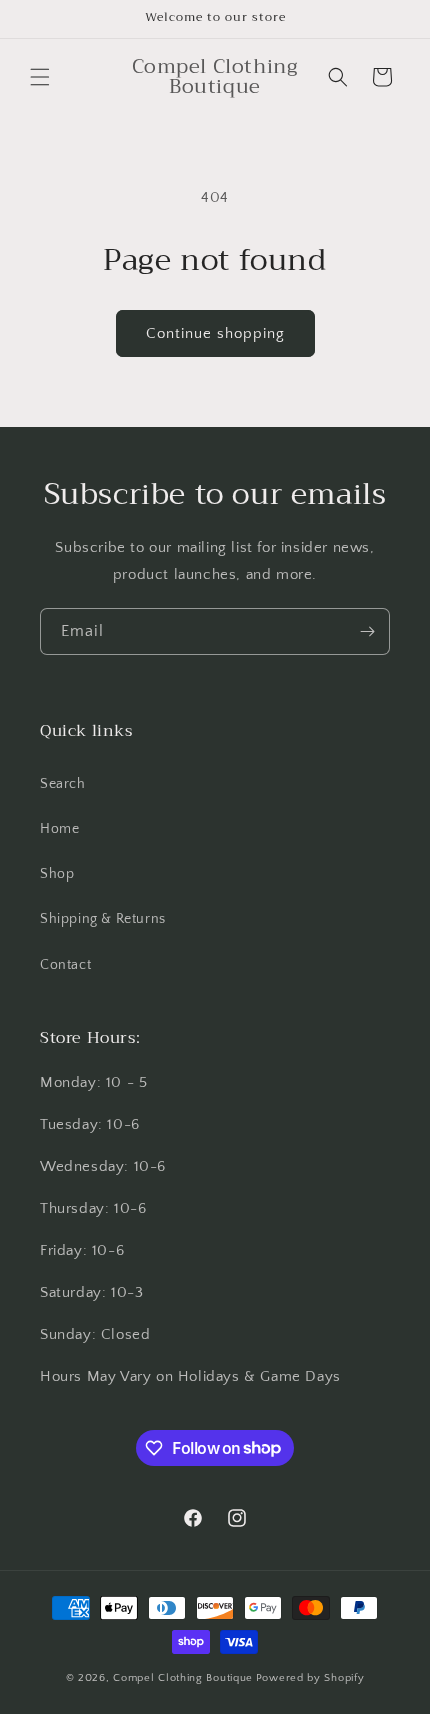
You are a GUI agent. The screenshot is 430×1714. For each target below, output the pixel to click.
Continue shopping (215, 333)
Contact (65, 965)
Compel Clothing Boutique (183, 1678)
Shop (57, 874)
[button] (40, 77)
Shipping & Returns (103, 919)
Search (63, 784)
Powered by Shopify (310, 1678)
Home (59, 829)
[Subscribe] (367, 631)
